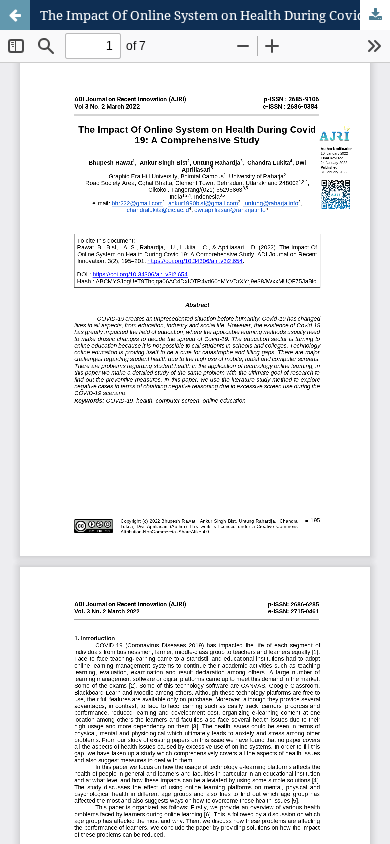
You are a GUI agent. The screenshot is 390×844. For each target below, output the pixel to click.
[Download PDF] (375, 15)
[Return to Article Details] (15, 15)
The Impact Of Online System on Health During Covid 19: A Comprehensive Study (215, 15)
